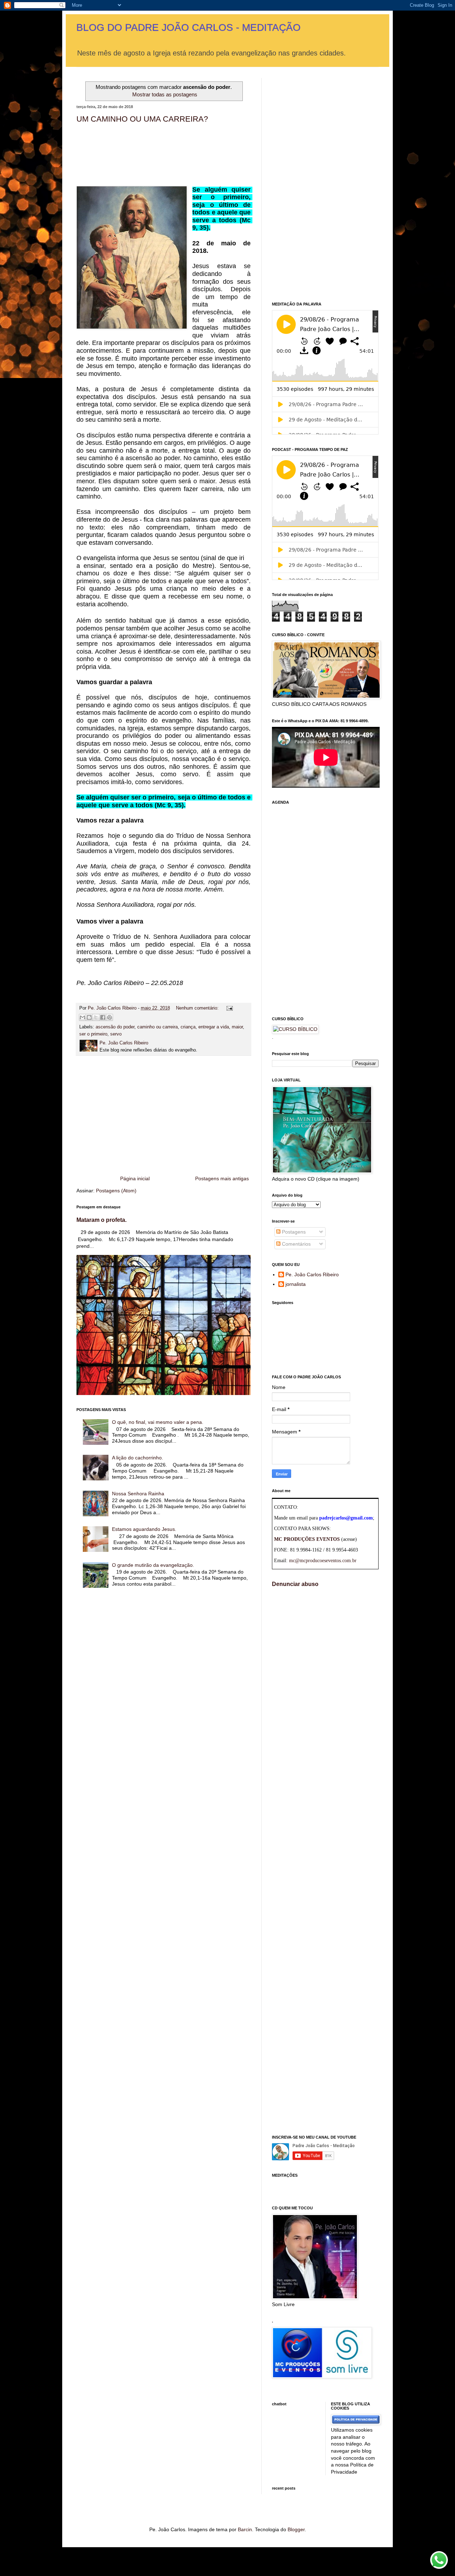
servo (116, 1034)
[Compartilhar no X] (96, 1017)
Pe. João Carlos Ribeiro (312, 1274)
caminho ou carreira (157, 1027)
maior (237, 1027)
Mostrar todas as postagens (165, 94)
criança (188, 1027)
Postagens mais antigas (222, 1178)
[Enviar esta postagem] (229, 1008)
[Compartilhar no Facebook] (103, 1017)
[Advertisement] (164, 1116)
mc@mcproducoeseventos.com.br (323, 1561)
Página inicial (135, 1178)
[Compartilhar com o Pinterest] (109, 1017)
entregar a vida (214, 1027)
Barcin (245, 2529)
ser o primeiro (93, 1034)
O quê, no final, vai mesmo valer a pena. (158, 1422)
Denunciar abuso (295, 1584)
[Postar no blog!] (89, 1017)
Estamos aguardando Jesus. (144, 1529)
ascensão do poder (115, 1027)
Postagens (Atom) (116, 1191)
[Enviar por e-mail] (82, 1017)
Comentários (296, 1244)
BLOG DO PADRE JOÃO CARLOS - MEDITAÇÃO (189, 28)
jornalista (296, 1284)
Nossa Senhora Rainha (138, 1494)
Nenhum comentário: (198, 1008)
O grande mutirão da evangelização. (153, 1565)
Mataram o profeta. (101, 1220)
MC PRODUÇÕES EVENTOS (307, 1539)
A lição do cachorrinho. (138, 1458)
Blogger (296, 2529)
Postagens (293, 1232)
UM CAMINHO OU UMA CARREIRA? (142, 119)
